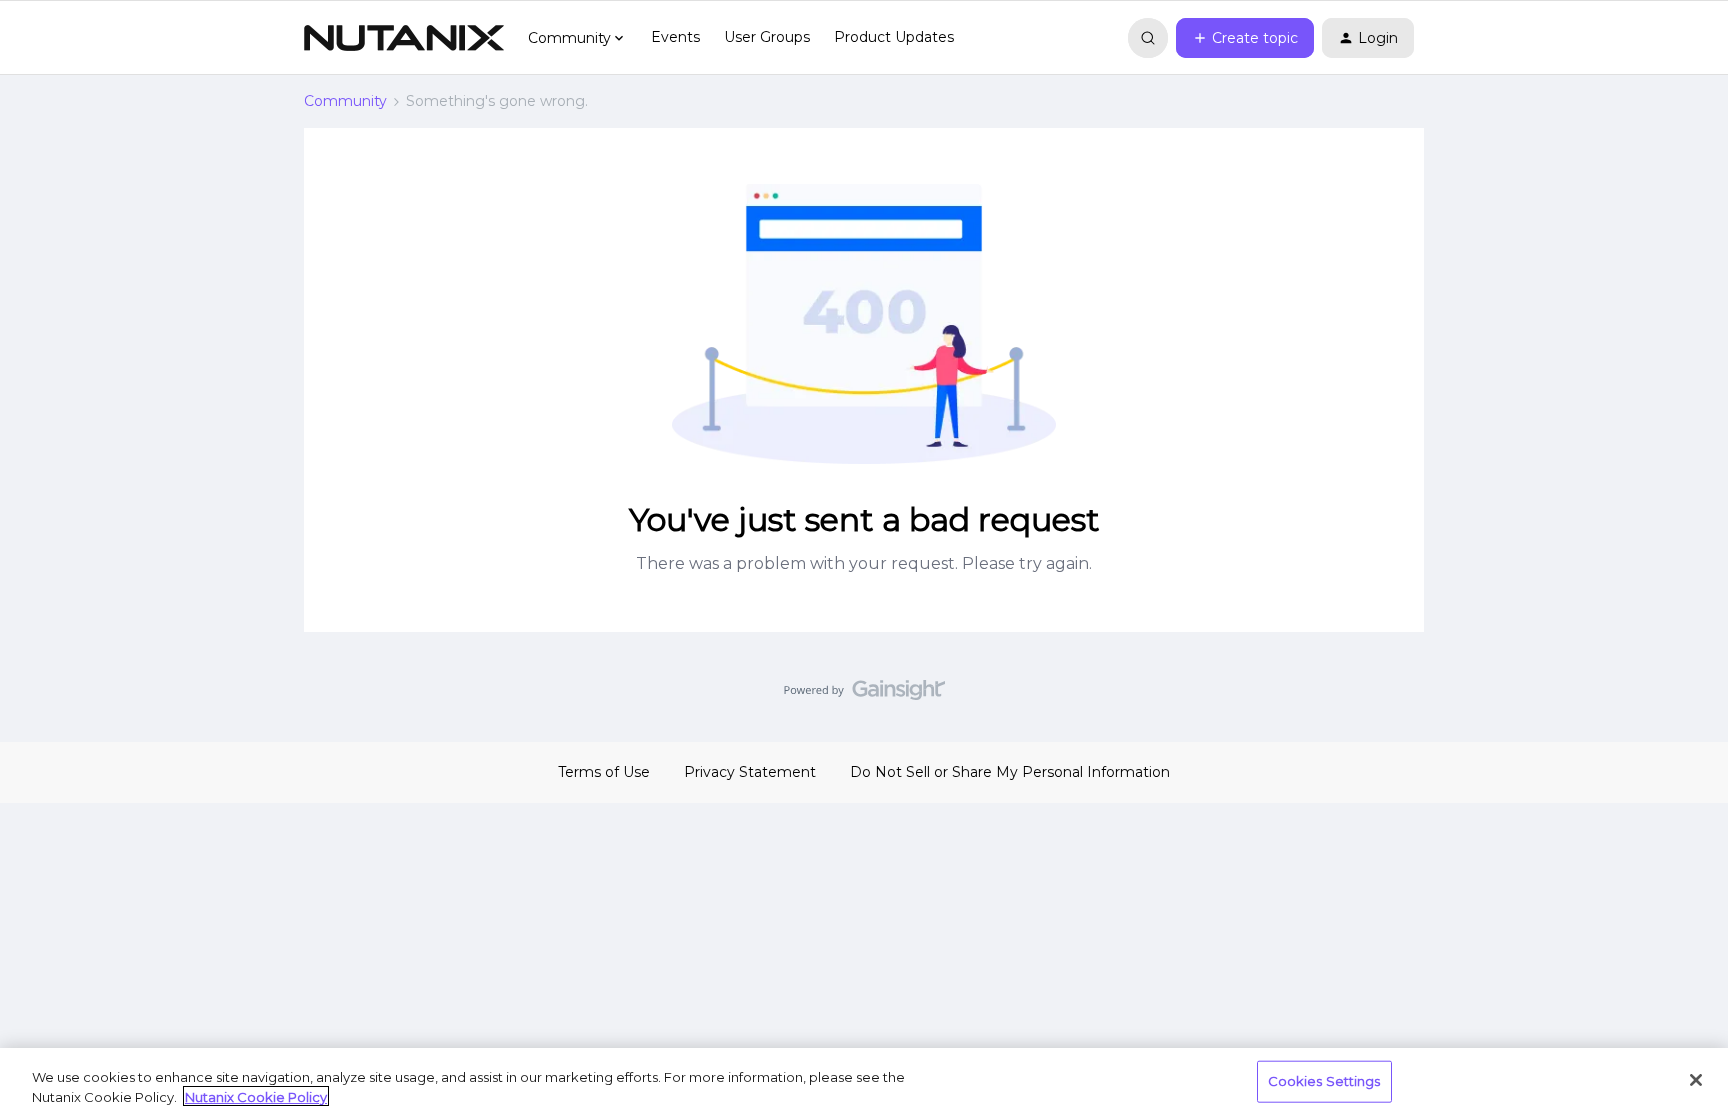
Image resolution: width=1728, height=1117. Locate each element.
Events (675, 37)
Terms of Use (604, 772)
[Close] (1696, 1080)
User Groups (767, 37)
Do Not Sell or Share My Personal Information (1010, 772)
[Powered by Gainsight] (864, 695)
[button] (1245, 38)
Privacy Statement (750, 772)
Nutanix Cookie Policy (256, 1096)
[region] (864, 1082)
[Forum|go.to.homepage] (404, 38)
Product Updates (894, 37)
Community (345, 101)
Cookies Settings (1324, 1081)
